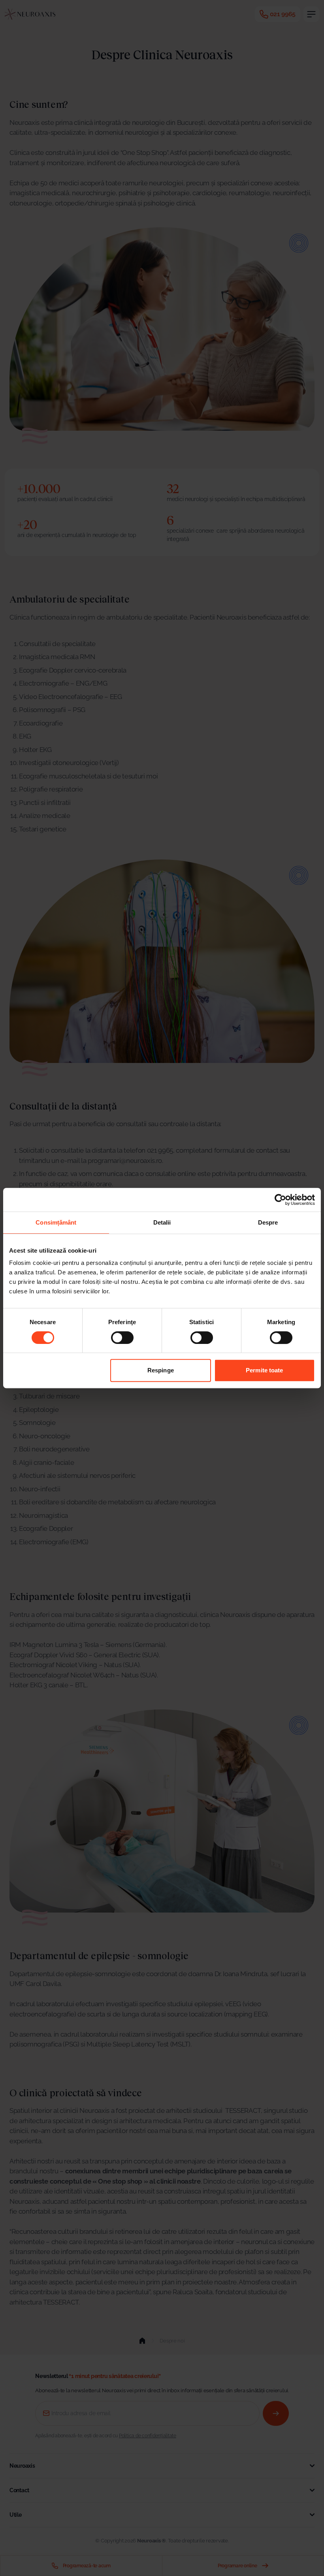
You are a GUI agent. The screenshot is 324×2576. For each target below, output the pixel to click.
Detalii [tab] (162, 1222)
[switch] (122, 1338)
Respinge (161, 1370)
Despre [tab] (268, 1222)
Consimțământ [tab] (56, 1222)
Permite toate (264, 1370)
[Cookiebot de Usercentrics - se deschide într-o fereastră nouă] (280, 1200)
